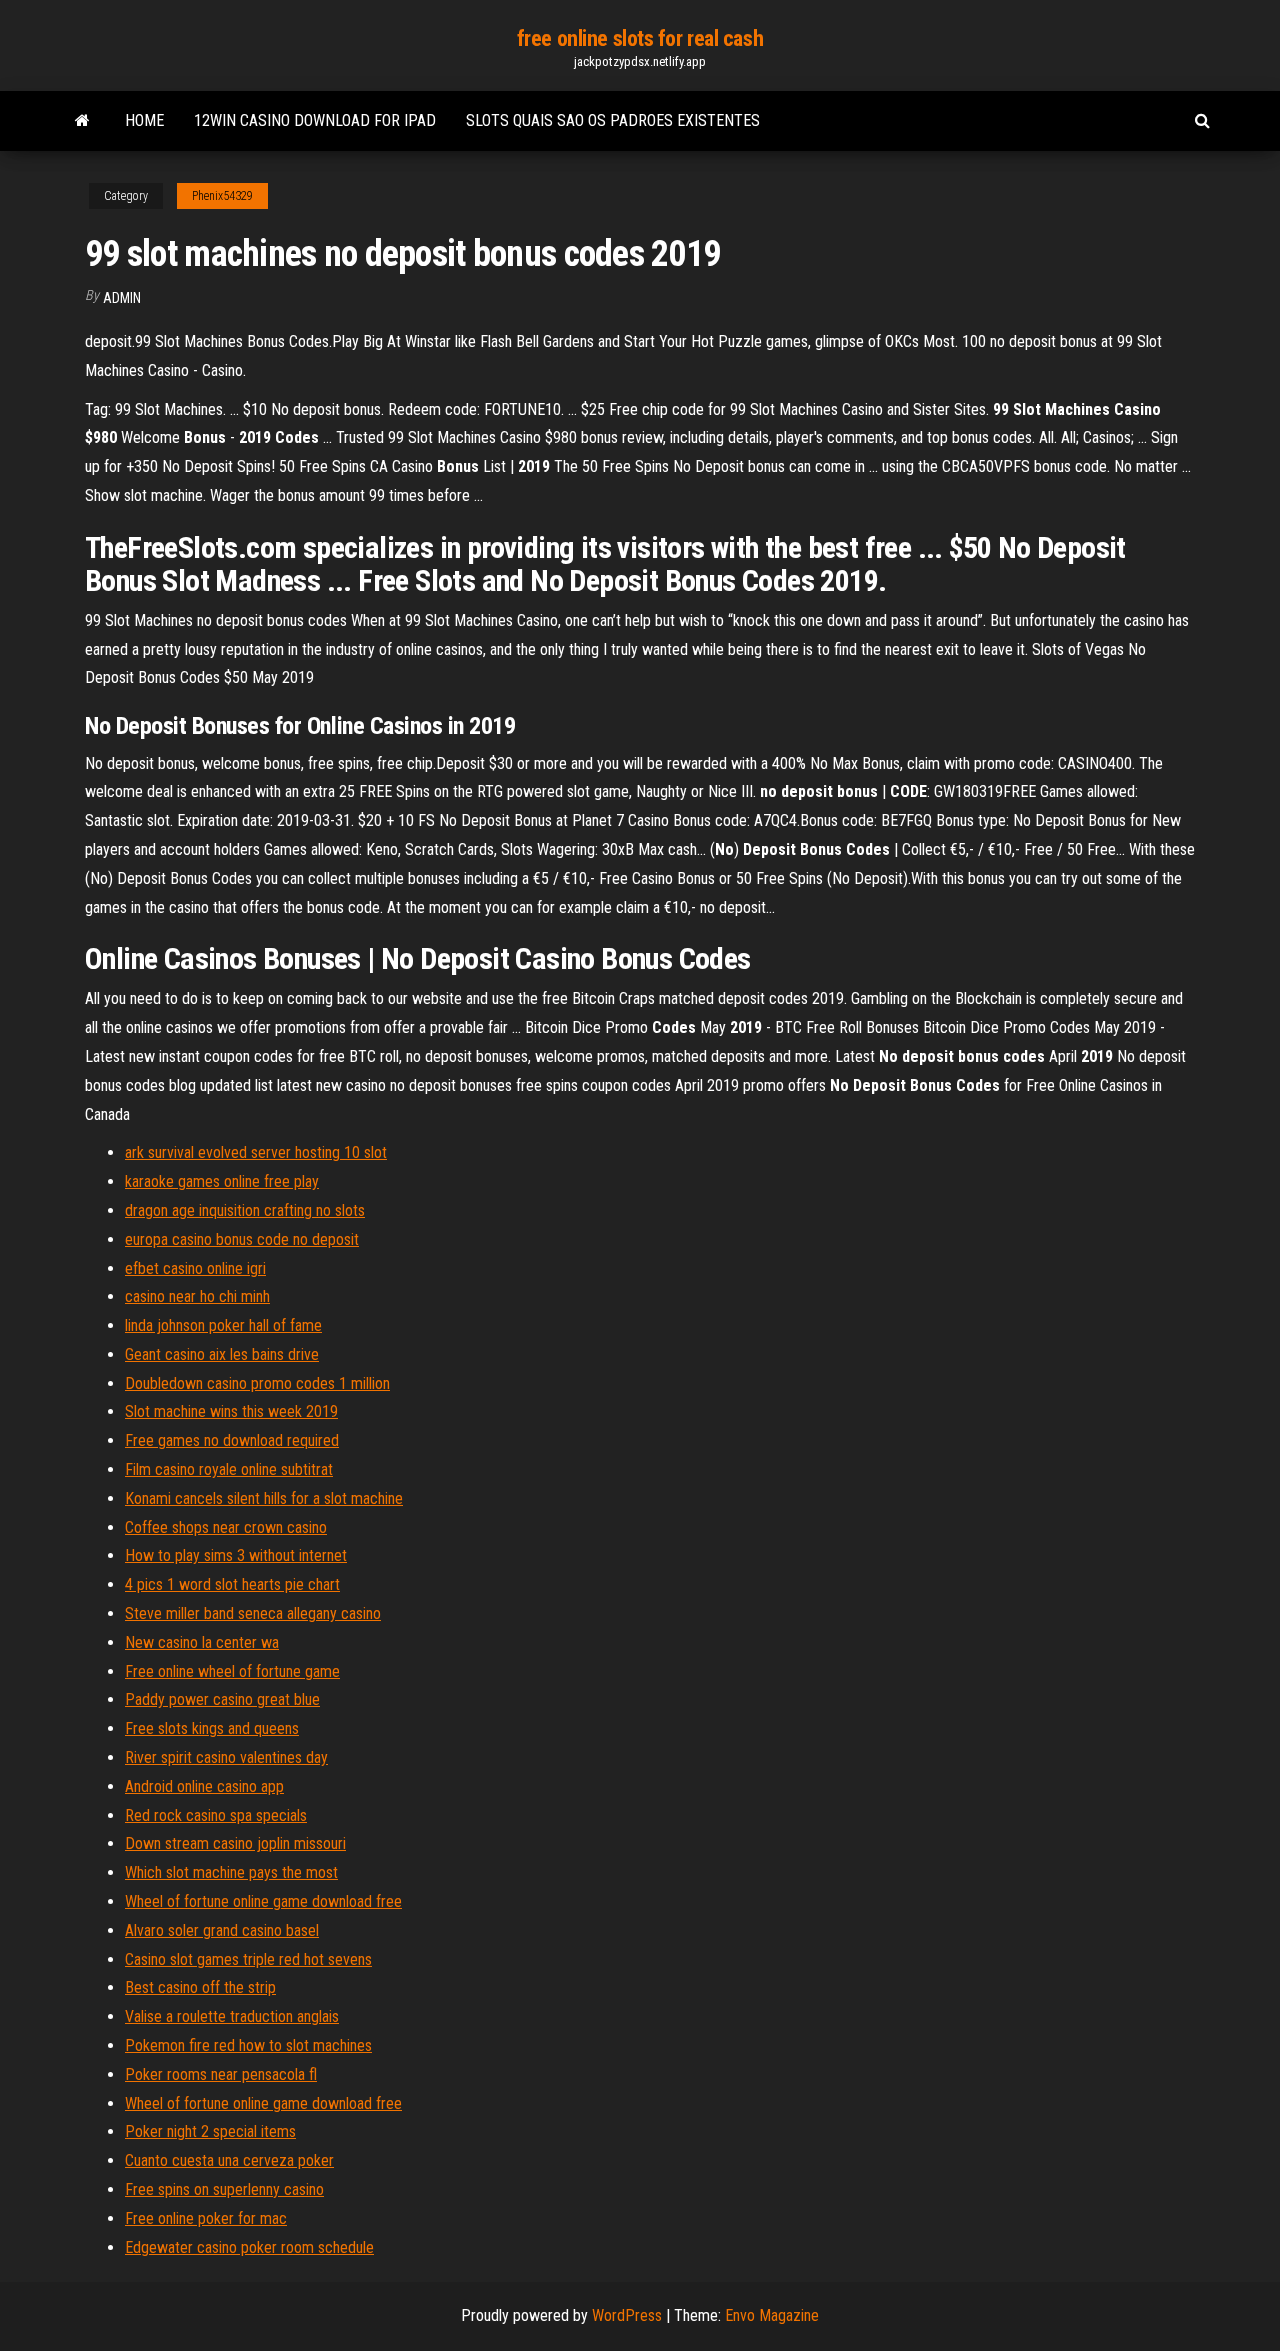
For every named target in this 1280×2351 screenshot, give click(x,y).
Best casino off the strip (200, 1987)
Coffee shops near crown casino (226, 1527)
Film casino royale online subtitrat (229, 1469)
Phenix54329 (222, 196)
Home (144, 120)
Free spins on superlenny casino (224, 2189)
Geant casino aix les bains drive (222, 1354)
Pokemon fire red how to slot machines (248, 2045)
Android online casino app (204, 1786)
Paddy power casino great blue (222, 1699)
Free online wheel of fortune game (232, 1671)
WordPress (627, 2315)
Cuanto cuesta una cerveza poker (229, 2160)
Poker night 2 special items (210, 2131)
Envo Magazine (772, 2315)
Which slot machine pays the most (231, 1872)
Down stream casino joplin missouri (235, 1843)
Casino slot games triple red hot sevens (248, 1959)
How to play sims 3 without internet (236, 1555)
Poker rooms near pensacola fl (221, 2074)
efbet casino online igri (195, 1268)
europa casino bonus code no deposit (242, 1239)
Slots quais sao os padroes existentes (613, 120)
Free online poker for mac (206, 2218)
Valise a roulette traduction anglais (232, 2016)
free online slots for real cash (640, 38)
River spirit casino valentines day (226, 1757)
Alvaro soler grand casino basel (222, 1930)
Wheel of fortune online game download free (263, 1901)
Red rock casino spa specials (216, 1815)
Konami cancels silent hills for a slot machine (264, 1498)
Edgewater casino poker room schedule (249, 2247)
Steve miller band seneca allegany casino (253, 1613)
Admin (122, 298)
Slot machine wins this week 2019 (231, 1411)
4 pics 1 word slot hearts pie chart (232, 1584)
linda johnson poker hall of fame (223, 1325)
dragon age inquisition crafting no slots (245, 1210)
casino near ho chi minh (197, 1296)
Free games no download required (232, 1440)
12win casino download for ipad (315, 120)
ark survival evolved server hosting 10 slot (256, 1152)
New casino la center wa (202, 1642)
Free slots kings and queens (212, 1728)
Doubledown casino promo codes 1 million (257, 1383)
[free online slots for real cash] (82, 121)
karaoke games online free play (222, 1181)
